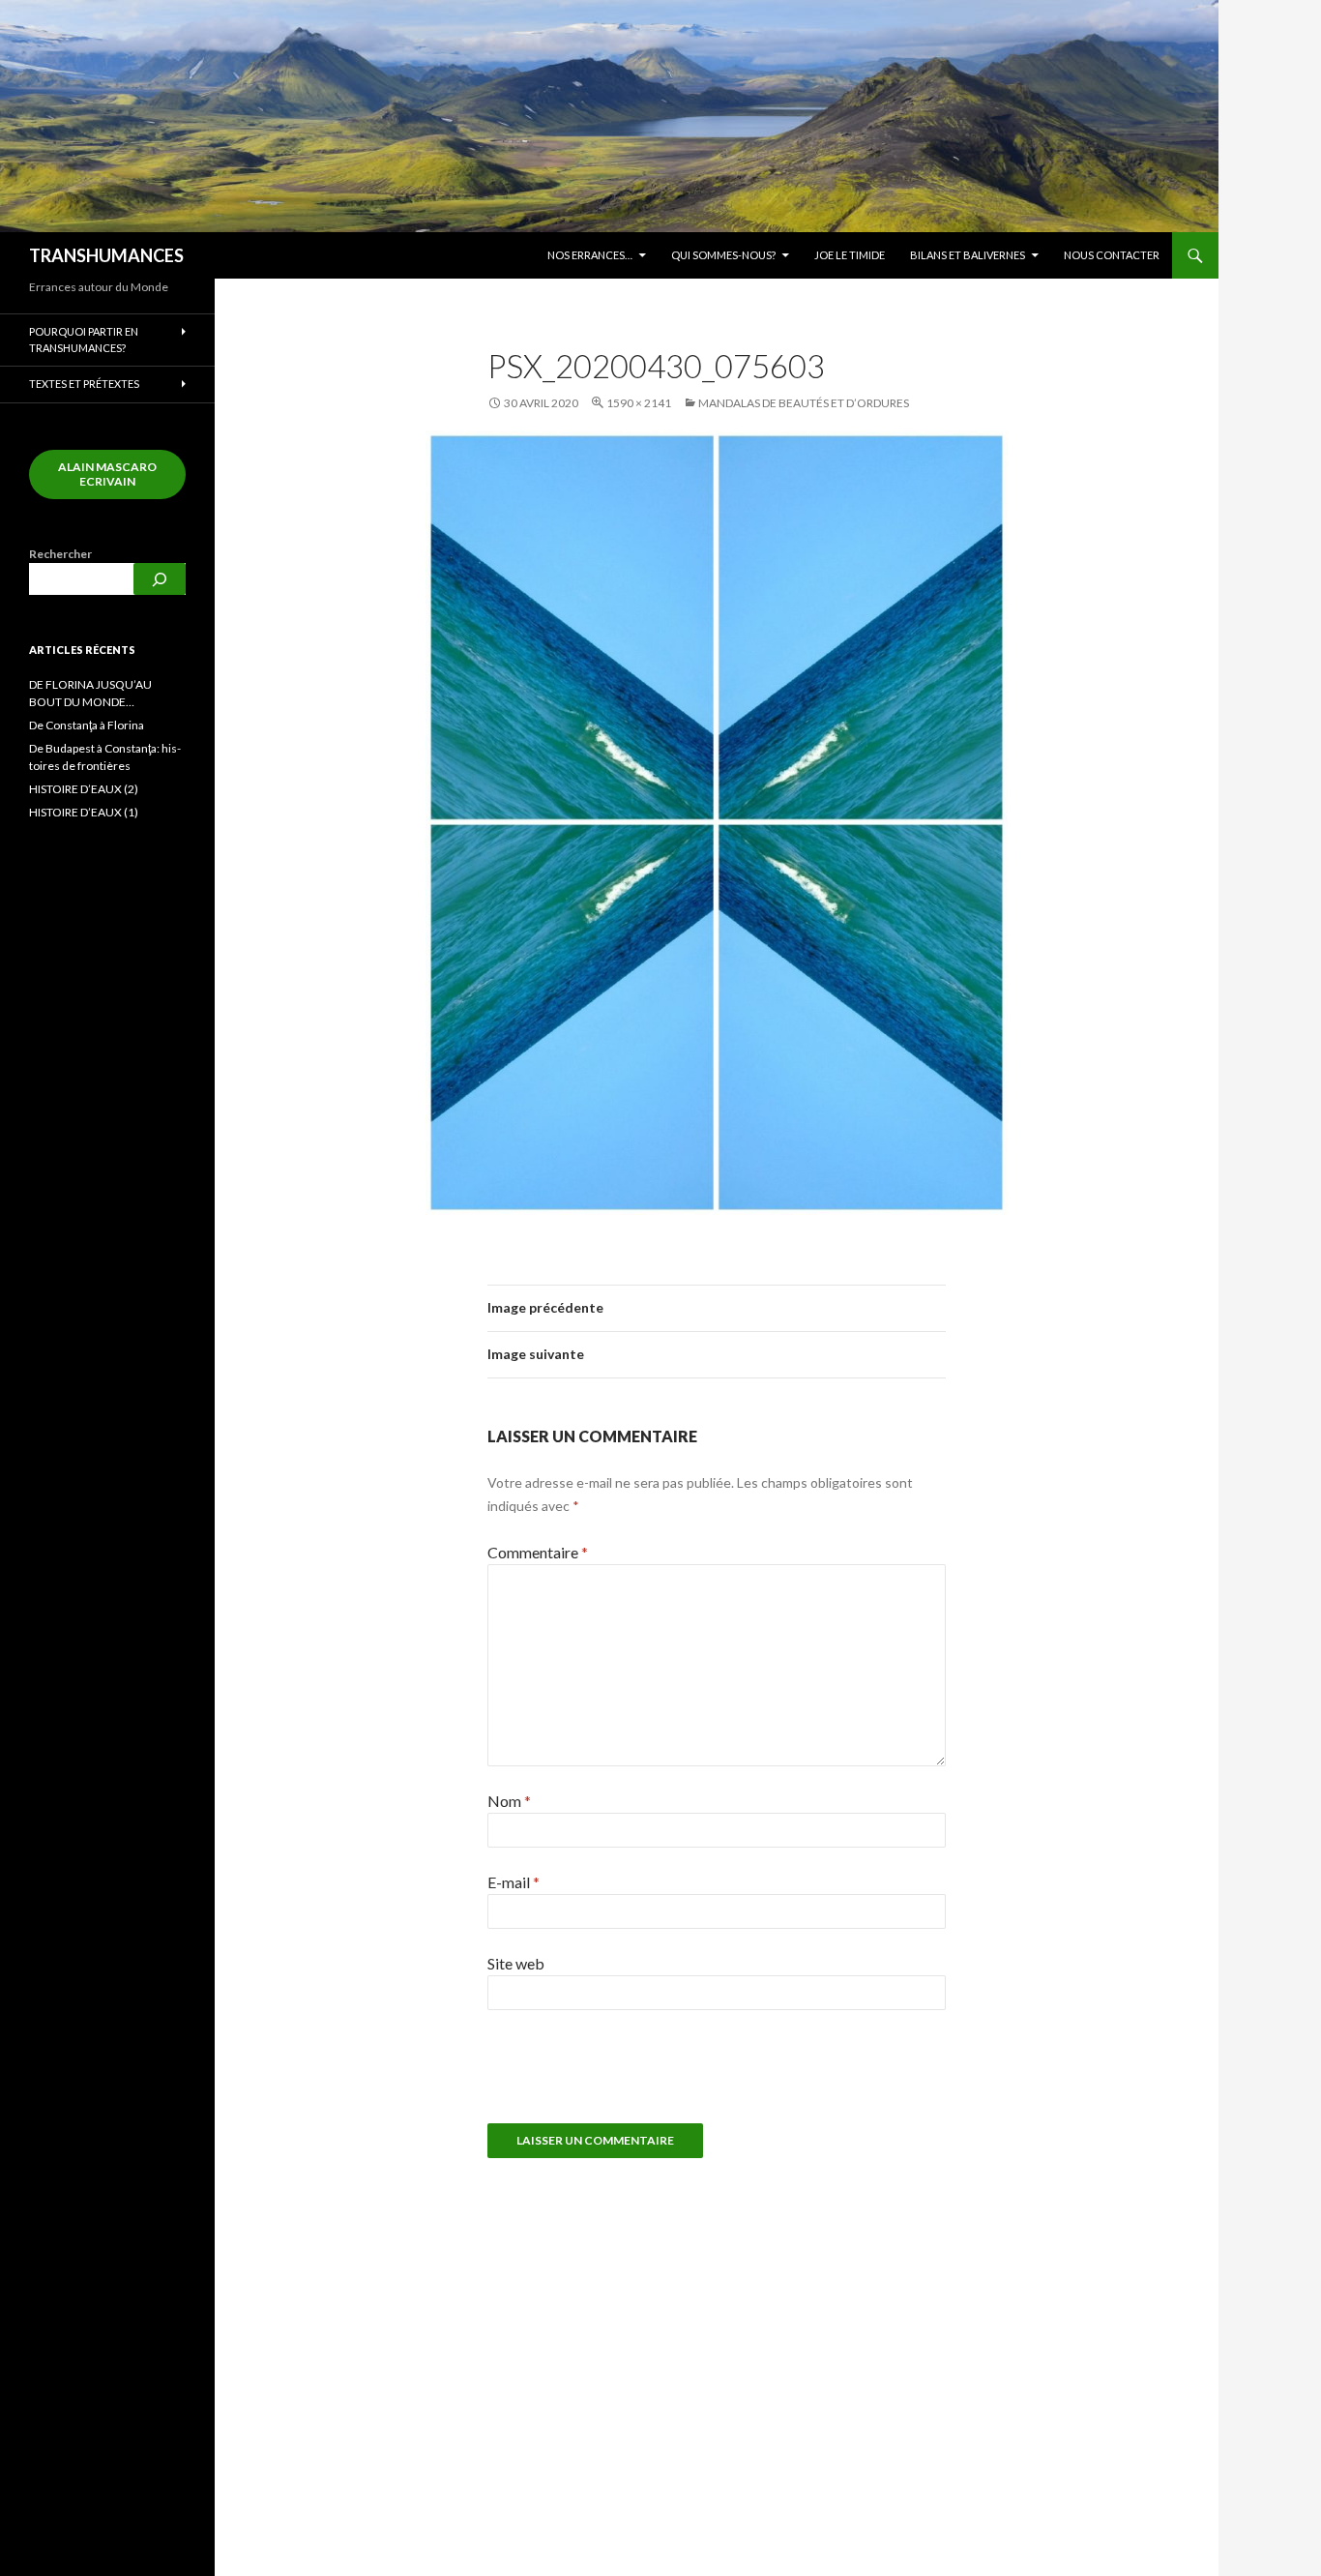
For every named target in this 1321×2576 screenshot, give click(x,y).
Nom (509, 1801)
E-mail (514, 1882)
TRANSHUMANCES (106, 255)
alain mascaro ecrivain (107, 474)
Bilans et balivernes (968, 255)
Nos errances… (590, 255)
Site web (516, 1963)
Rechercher (60, 554)
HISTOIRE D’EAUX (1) (84, 812)
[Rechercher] (160, 579)
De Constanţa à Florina (87, 725)
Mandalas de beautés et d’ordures (804, 403)
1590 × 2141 (639, 403)
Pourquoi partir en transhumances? (84, 340)
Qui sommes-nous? (723, 255)
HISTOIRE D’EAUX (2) (84, 789)
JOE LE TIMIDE (850, 255)
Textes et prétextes (84, 384)
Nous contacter (1112, 255)
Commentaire (538, 1552)
